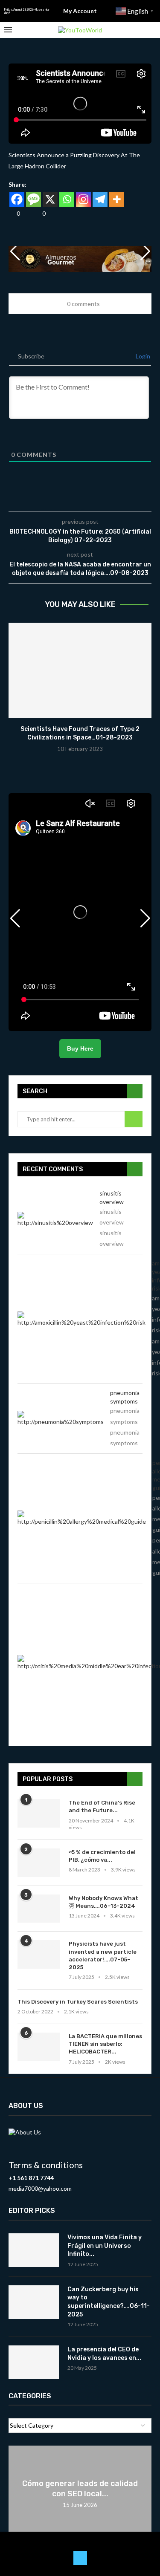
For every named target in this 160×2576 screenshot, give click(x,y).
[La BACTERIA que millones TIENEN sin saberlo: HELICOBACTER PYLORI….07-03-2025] (39, 2047)
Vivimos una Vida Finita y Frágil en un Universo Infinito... (105, 2246)
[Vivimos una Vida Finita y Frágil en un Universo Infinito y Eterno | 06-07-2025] (34, 2250)
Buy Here (80, 1048)
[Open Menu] (8, 30)
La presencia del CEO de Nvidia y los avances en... (104, 2354)
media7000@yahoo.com (40, 2188)
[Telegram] (100, 199)
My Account (80, 11)
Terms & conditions (46, 2165)
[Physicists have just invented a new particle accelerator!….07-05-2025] (39, 1954)
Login (142, 356)
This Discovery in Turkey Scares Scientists (78, 2002)
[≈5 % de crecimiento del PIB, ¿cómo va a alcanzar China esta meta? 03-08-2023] (39, 1863)
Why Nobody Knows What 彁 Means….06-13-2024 (103, 1902)
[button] (145, 251)
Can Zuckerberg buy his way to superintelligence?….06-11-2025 (109, 2302)
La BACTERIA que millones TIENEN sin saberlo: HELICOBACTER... (105, 2044)
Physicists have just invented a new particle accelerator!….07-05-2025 (103, 1955)
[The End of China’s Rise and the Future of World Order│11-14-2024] (39, 1813)
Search (134, 1119)
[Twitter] (80, 2558)
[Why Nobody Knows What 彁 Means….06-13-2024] (39, 1909)
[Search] (151, 30)
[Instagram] (83, 199)
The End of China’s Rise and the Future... (102, 1806)
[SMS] (33, 199)
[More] (117, 199)
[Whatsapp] (67, 199)
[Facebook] (17, 199)
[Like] (12, 213)
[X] (50, 199)
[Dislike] (37, 213)
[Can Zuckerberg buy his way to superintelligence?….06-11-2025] (34, 2302)
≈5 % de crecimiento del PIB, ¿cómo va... (102, 1856)
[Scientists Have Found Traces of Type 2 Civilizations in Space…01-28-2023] (80, 670)
